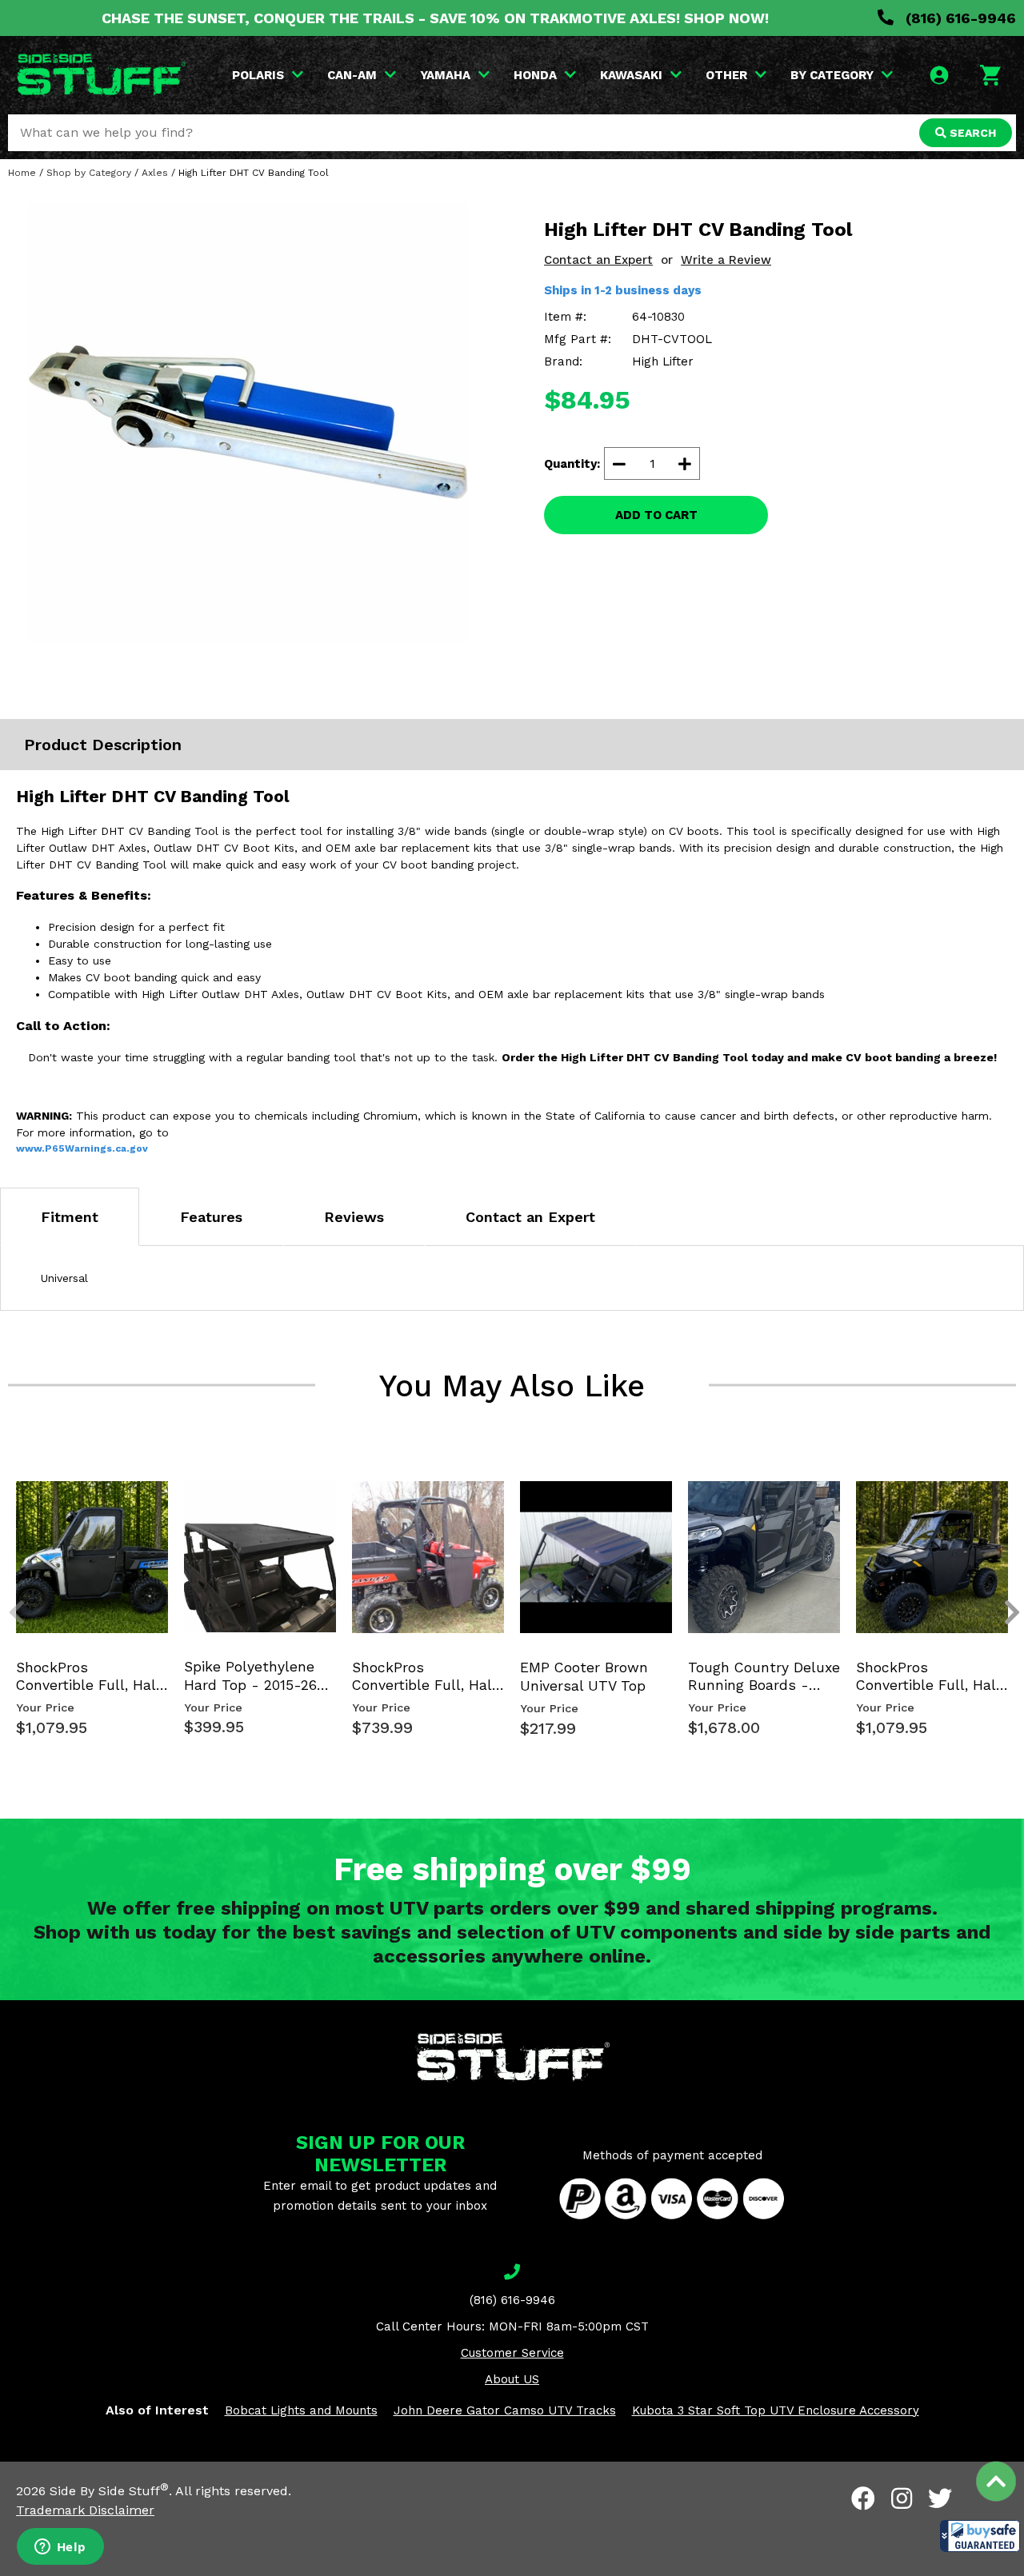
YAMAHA (445, 75)
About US (512, 2379)
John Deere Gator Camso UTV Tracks (505, 2410)
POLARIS (258, 75)
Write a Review (726, 260)
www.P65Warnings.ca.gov (82, 1148)
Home (22, 173)
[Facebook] (863, 2498)
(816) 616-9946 (959, 18)
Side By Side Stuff (109, 2491)
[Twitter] (940, 2498)
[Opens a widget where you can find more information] (60, 2548)
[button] (980, 2536)
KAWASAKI (631, 75)
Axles (155, 173)
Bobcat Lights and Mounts (301, 2410)
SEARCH (971, 133)
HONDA (535, 75)
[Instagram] (902, 2498)
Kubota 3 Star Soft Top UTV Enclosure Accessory (776, 2410)
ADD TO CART (656, 515)
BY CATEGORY (832, 75)
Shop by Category (89, 173)
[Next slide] (1003, 1497)
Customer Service (512, 2353)
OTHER (726, 75)
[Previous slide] (8, 1497)
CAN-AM (352, 75)
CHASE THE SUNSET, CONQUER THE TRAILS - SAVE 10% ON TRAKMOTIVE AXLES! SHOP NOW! (435, 18)
